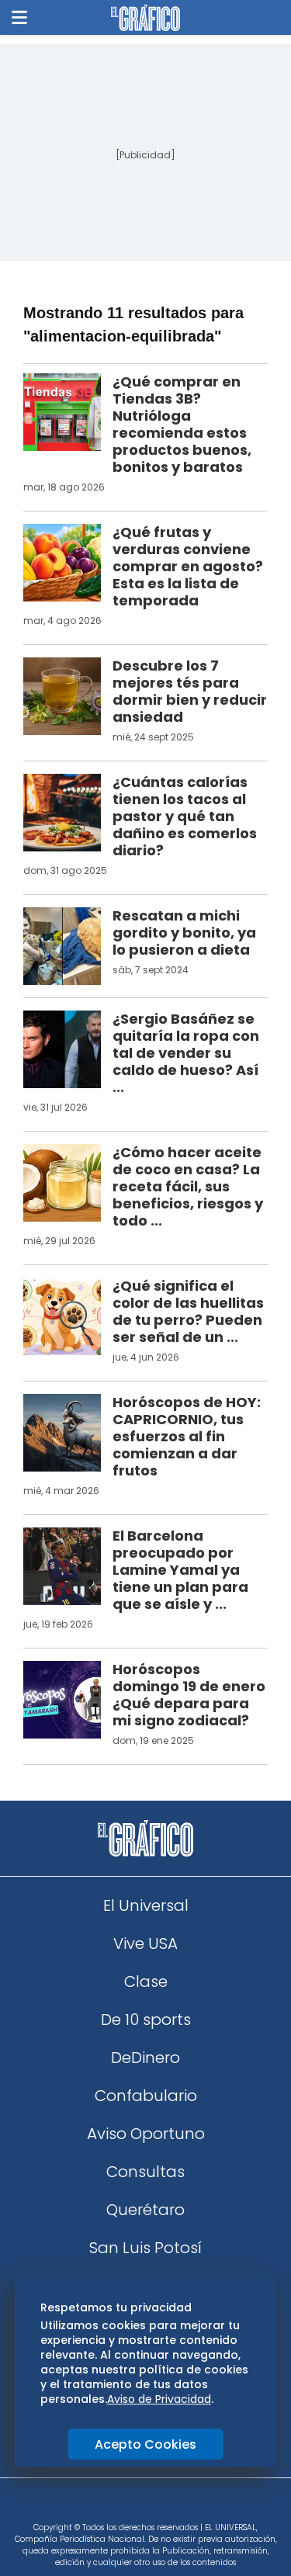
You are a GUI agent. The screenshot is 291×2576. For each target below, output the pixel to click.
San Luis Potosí (145, 2248)
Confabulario (146, 2096)
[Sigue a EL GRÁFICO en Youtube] (162, 2505)
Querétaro (145, 2210)
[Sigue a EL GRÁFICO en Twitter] (140, 2505)
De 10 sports (146, 2020)
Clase (146, 1981)
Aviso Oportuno (146, 2134)
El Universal (146, 1905)
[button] (19, 17)
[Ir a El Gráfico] (145, 18)
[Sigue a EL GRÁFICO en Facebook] (130, 2505)
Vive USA (145, 1943)
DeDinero (145, 2058)
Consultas (145, 2172)
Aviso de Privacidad (159, 2399)
